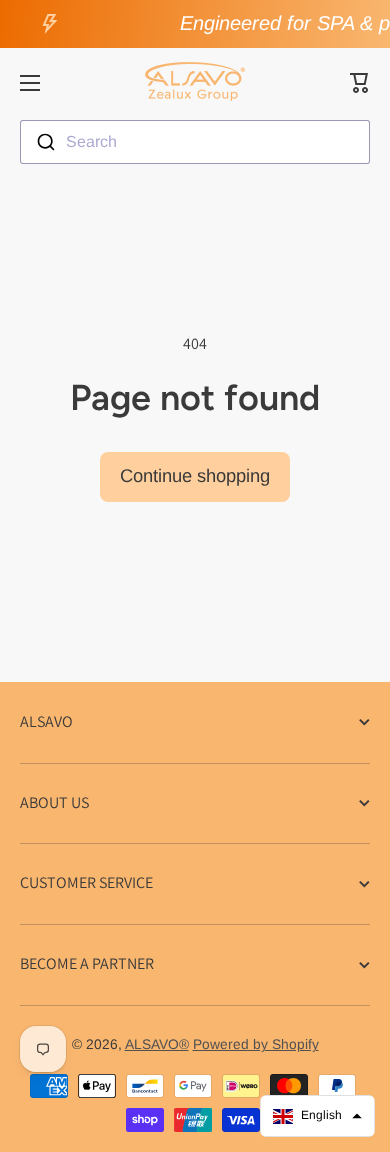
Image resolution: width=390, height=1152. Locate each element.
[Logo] (195, 83)
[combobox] (195, 142)
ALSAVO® (157, 1044)
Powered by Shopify (256, 1044)
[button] (360, 83)
